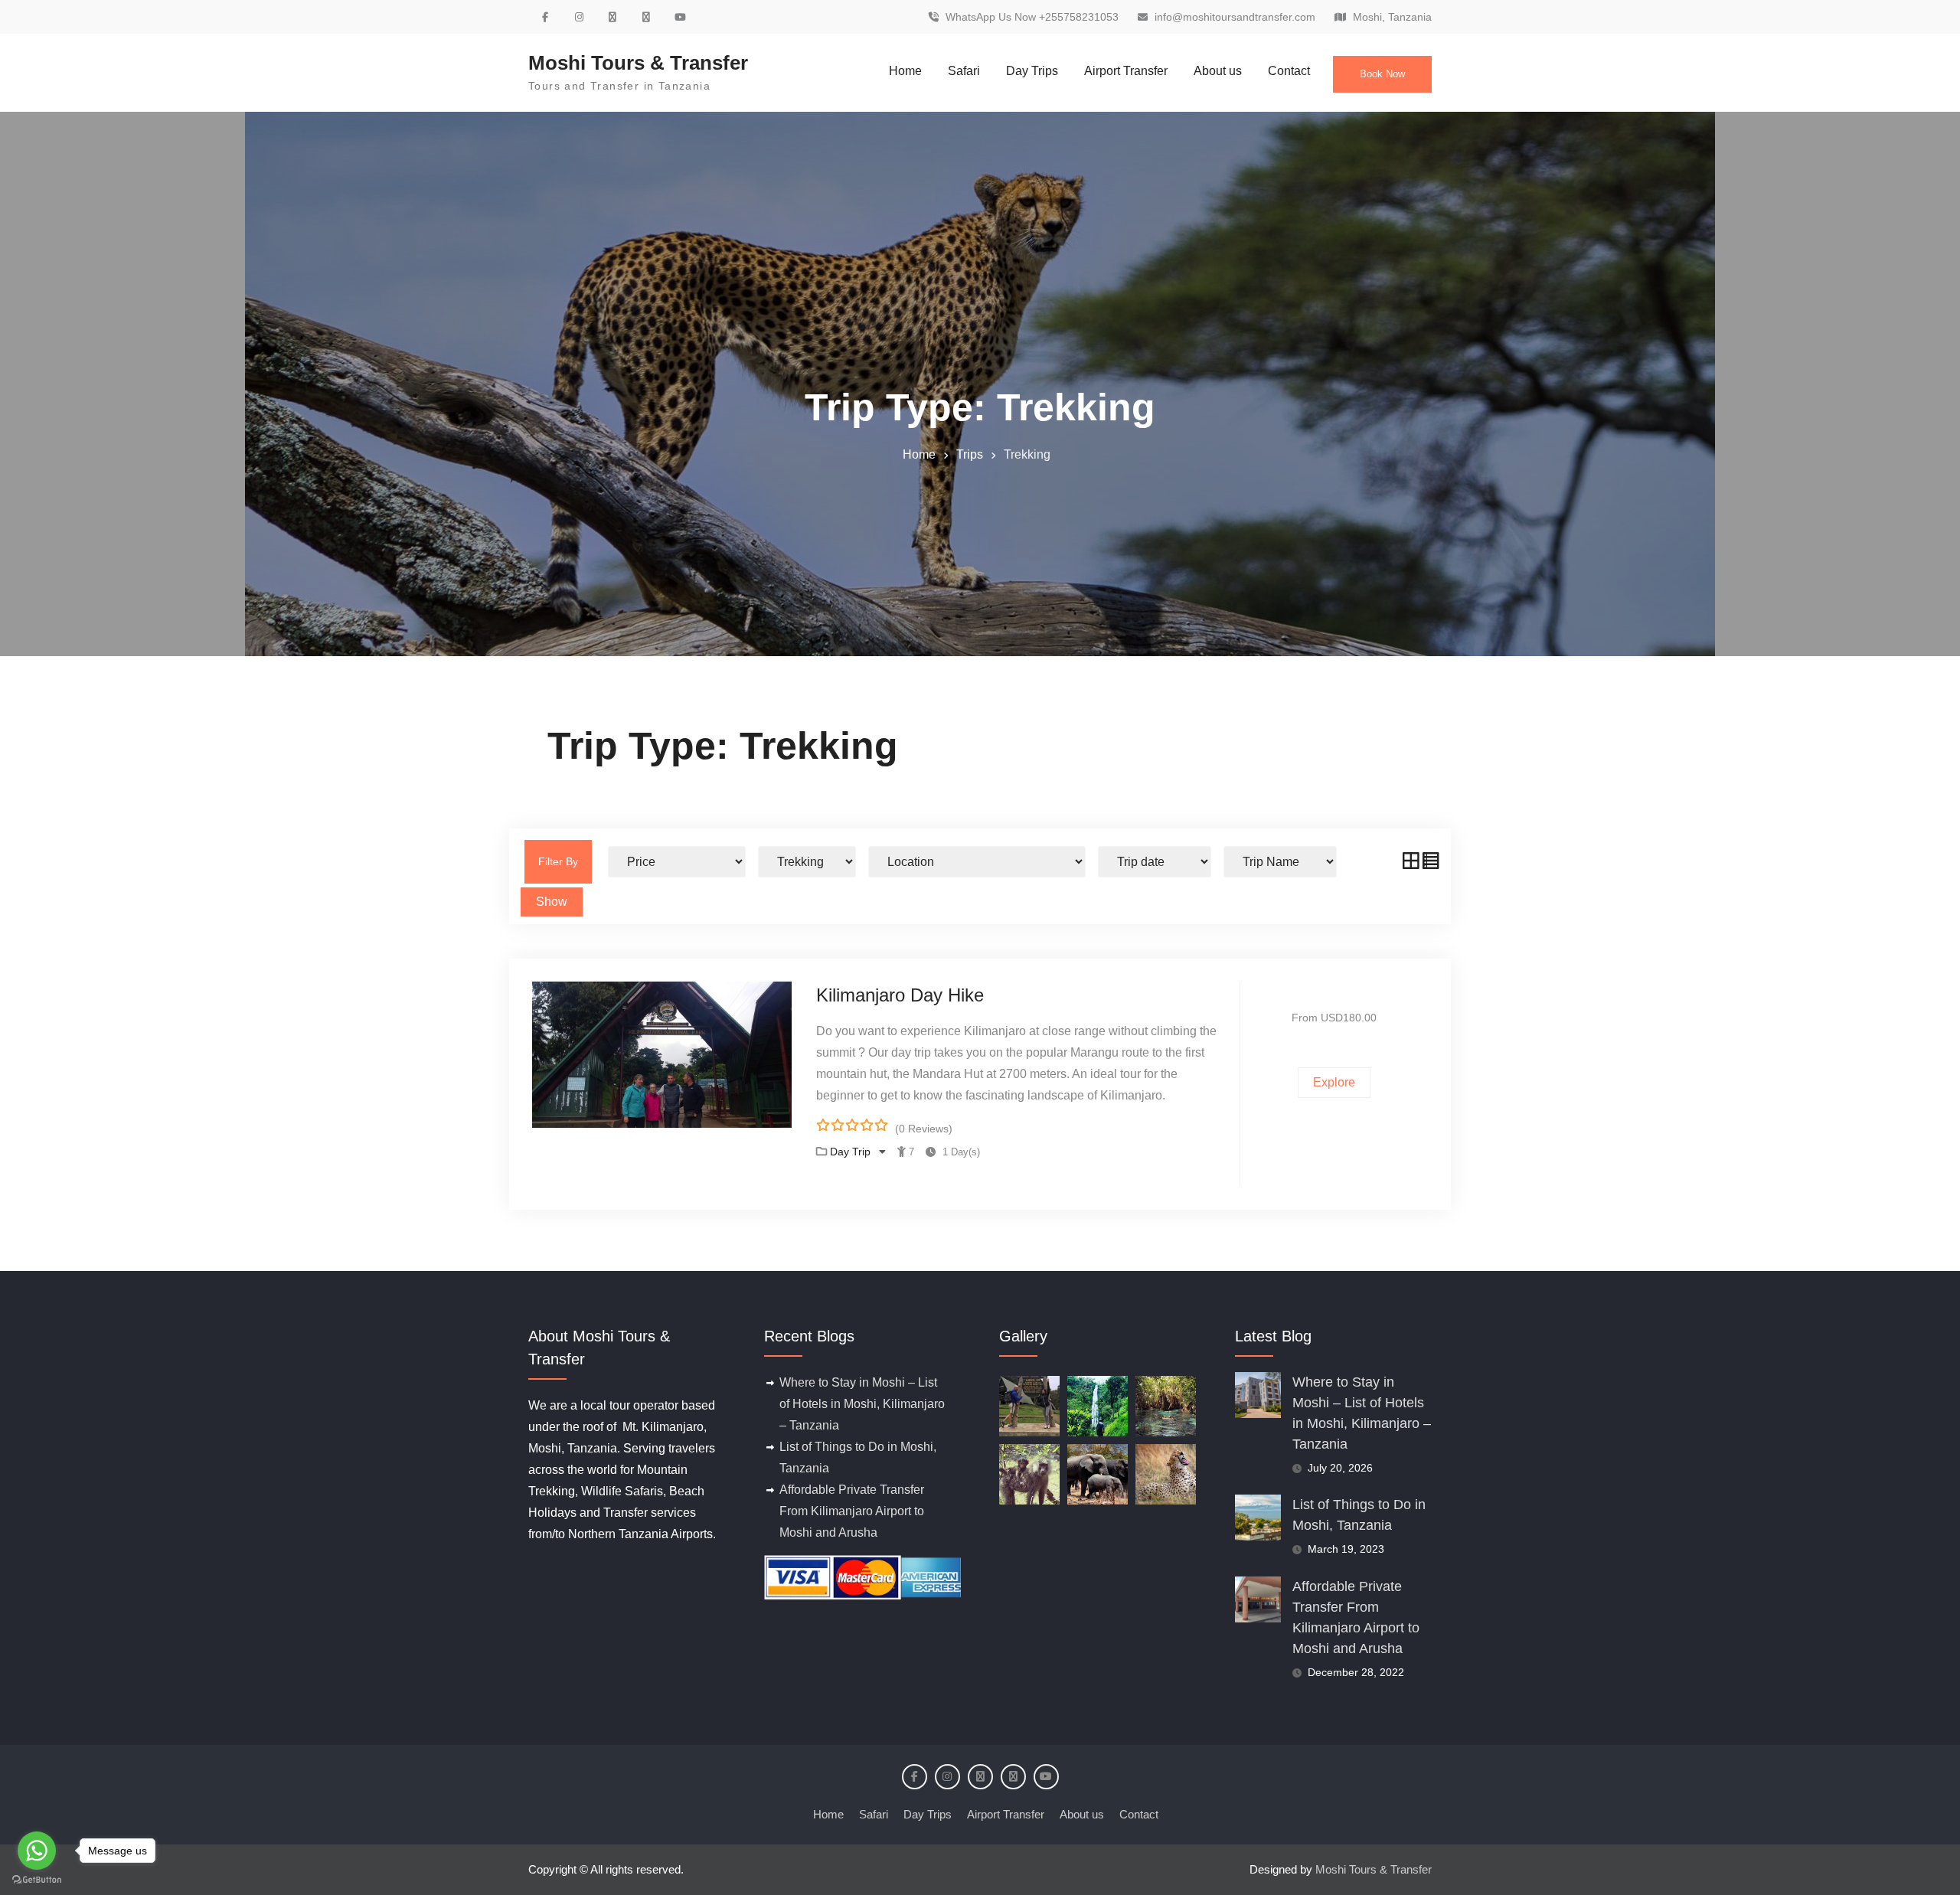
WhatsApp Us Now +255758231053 (1032, 17)
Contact (1289, 71)
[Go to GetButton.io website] (37, 1880)
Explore (1334, 1082)
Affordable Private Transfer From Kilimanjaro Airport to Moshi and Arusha (852, 1511)
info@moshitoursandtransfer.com (1235, 17)
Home (905, 71)
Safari (964, 71)
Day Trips (1032, 71)
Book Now (1382, 74)
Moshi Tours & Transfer (638, 63)
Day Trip (852, 1152)
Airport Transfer (1126, 71)
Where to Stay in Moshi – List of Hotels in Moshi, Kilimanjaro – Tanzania (862, 1404)
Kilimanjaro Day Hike (900, 995)
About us (1218, 71)
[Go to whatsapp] (37, 1851)
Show (552, 902)
